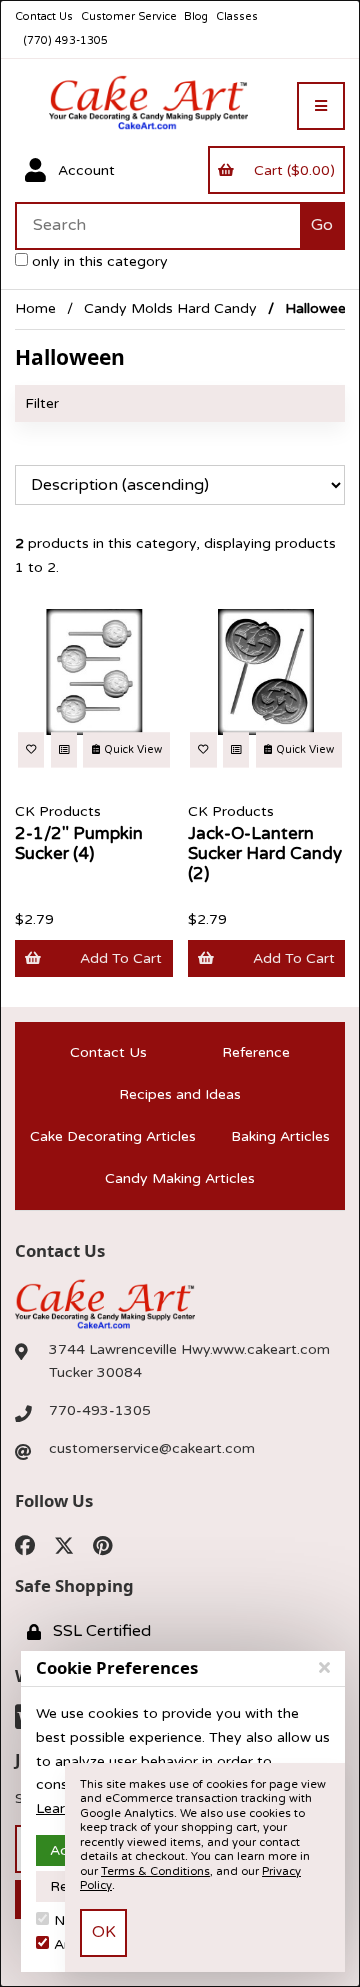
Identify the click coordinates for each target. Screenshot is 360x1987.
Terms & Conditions (155, 1871)
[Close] (324, 1668)
